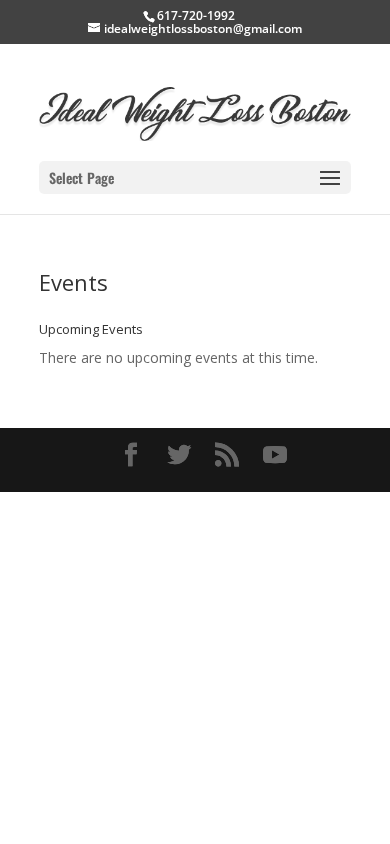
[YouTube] (275, 455)
